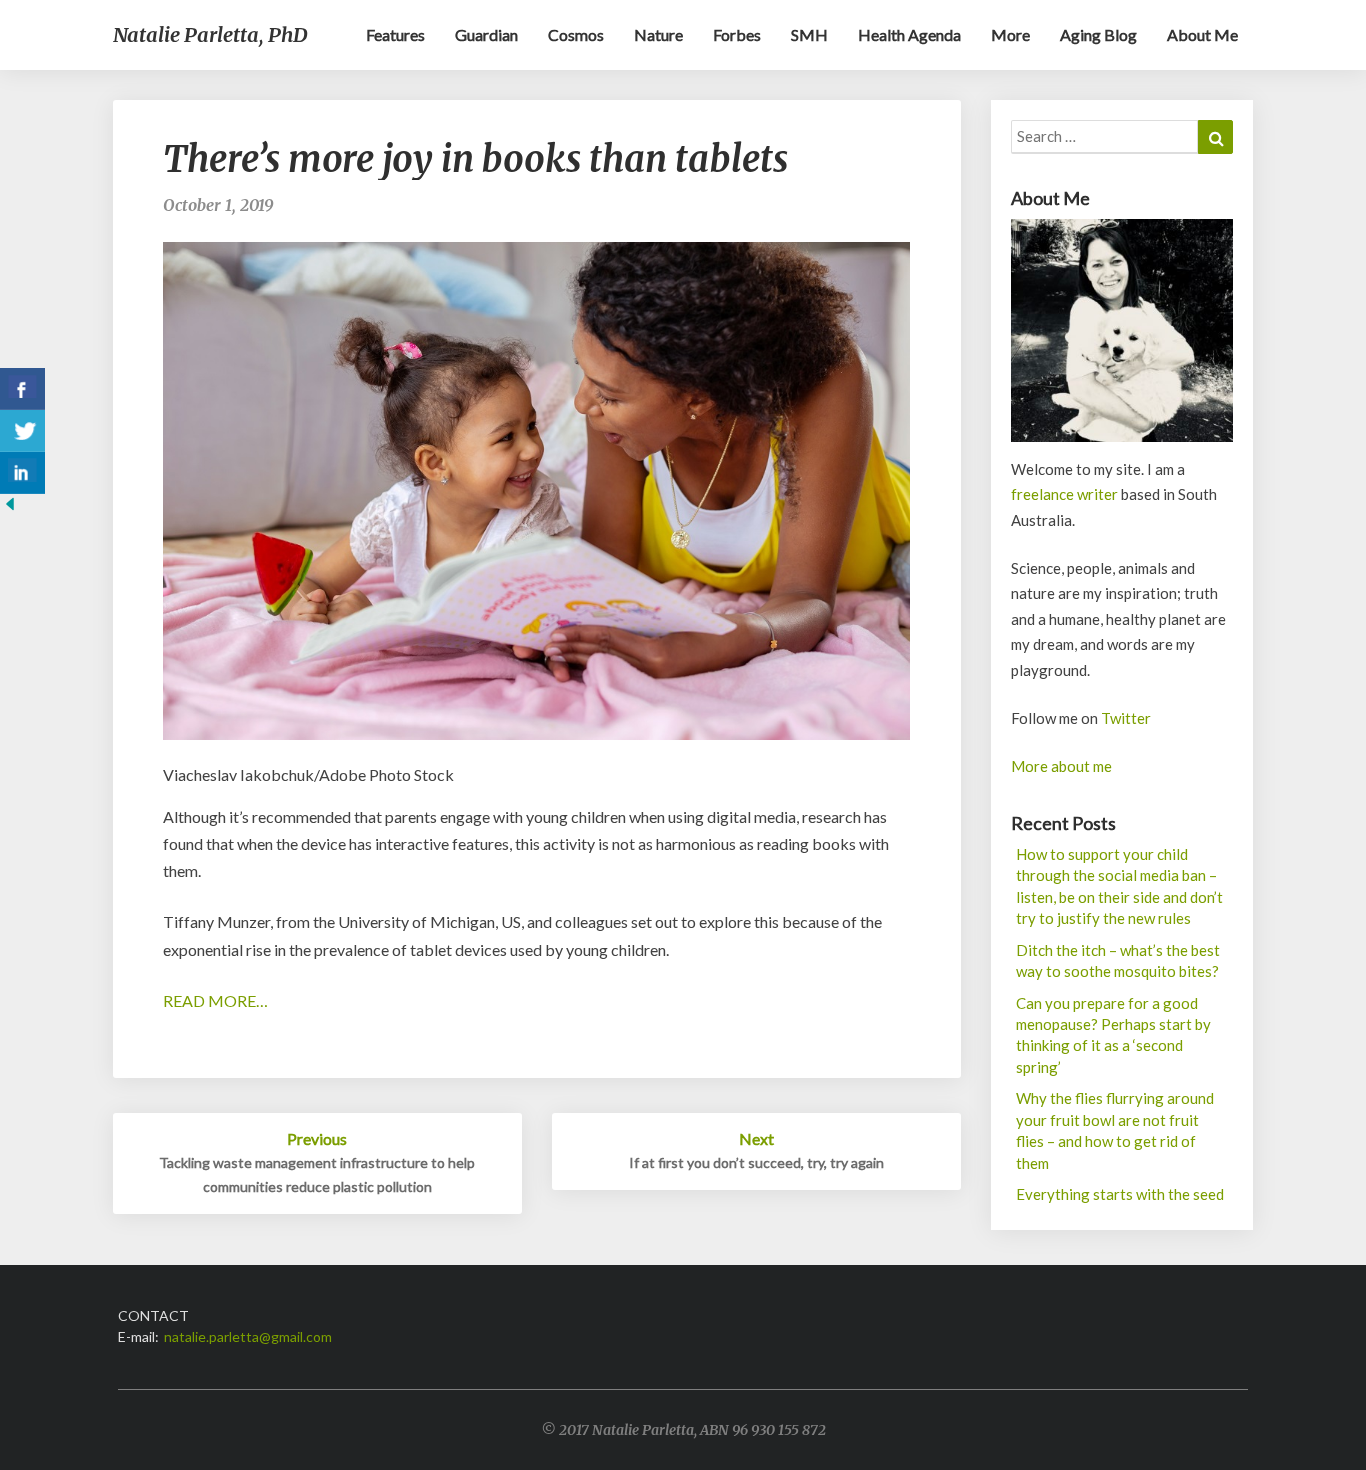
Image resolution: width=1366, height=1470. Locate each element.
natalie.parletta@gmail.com (248, 1336)
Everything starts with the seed (1120, 1194)
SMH (809, 34)
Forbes (737, 34)
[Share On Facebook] (22, 389)
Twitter (1126, 718)
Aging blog (1098, 34)
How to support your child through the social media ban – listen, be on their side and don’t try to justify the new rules (1119, 886)
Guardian (486, 34)
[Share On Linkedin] (22, 473)
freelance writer (1064, 494)
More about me (1061, 766)
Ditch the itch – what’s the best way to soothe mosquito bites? (1118, 960)
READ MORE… (215, 1000)
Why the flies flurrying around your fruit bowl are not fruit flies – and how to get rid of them (1115, 1130)
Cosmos (576, 34)
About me (1202, 34)
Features (395, 34)
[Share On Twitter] (22, 431)
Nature (658, 34)
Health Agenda (909, 34)
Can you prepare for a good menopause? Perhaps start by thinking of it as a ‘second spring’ (1113, 1035)
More (1010, 34)
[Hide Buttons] (10, 509)
